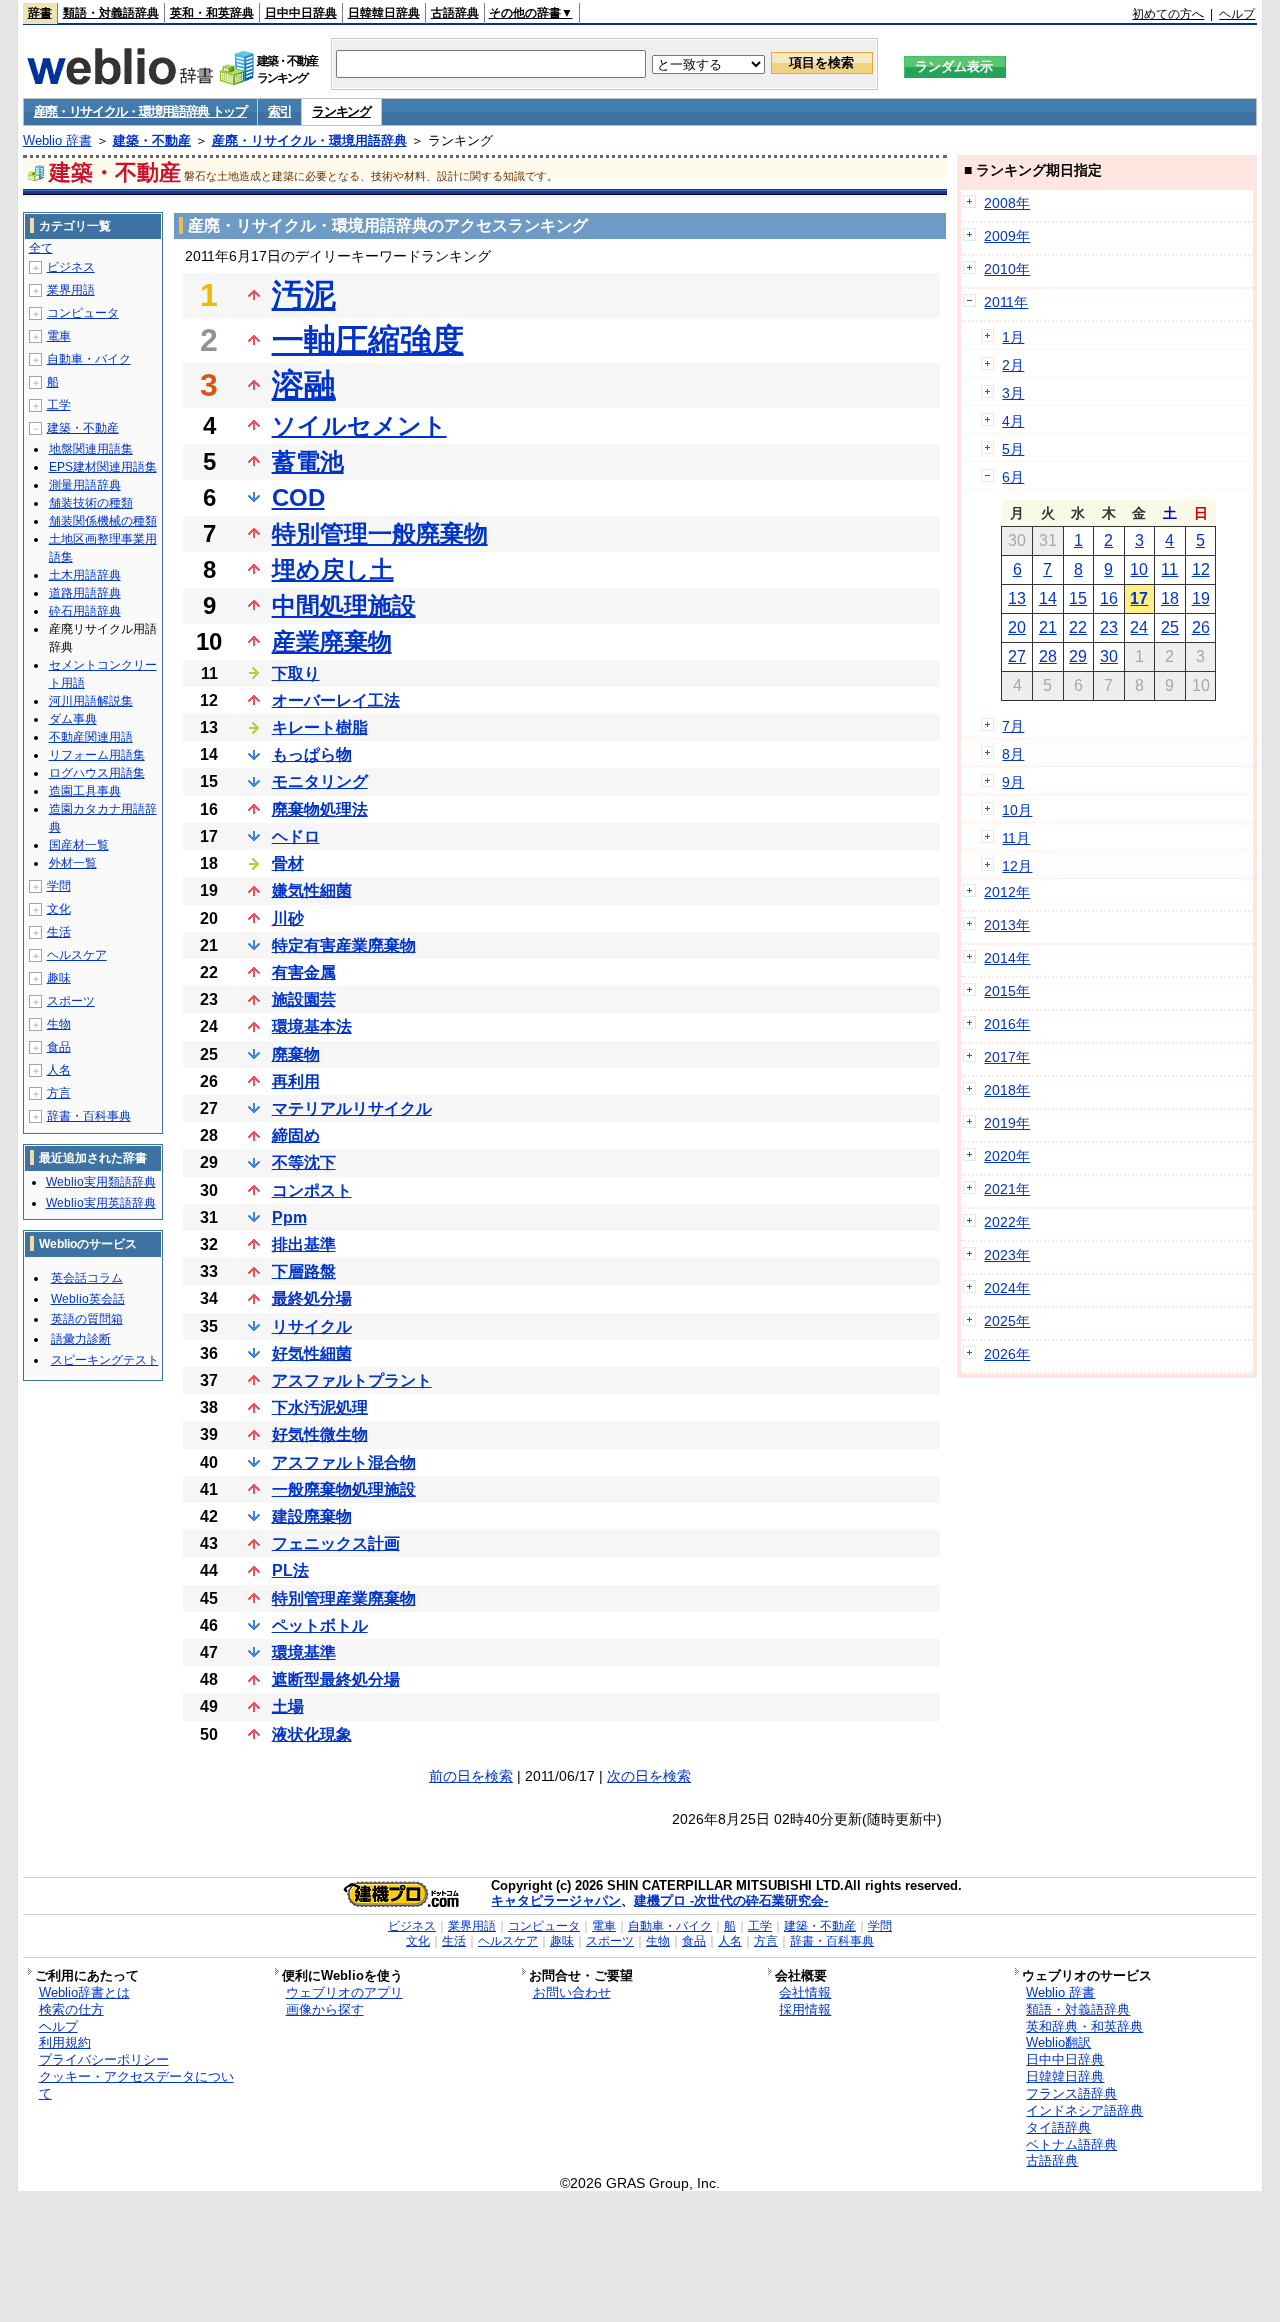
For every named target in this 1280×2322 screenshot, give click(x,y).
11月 (1016, 838)
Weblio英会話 (88, 1299)
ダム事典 (73, 719)
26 (1201, 627)
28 (1048, 656)
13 (1017, 598)
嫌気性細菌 (312, 890)
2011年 (1006, 302)
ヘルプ (1237, 14)
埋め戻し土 (333, 569)
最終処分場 (312, 1298)
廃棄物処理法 (320, 809)
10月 (1017, 810)
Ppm (289, 1217)
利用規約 (65, 2042)
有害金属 (304, 972)
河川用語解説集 (91, 701)
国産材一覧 (79, 845)
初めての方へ (1168, 14)
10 (1139, 569)
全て (41, 248)
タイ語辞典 (1058, 2127)
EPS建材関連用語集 (103, 467)
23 (1109, 627)
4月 (1013, 421)
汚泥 (304, 295)
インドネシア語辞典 (1084, 2110)
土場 (288, 1706)
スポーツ (71, 1001)
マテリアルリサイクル (352, 1108)
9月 (1013, 782)
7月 (1013, 726)
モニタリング (320, 781)
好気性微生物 (320, 1434)
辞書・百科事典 (89, 1116)
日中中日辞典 (301, 13)
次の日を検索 (649, 1776)
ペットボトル (320, 1625)
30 (1109, 656)
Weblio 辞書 (57, 140)
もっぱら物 (312, 754)
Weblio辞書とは (84, 1992)
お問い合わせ (572, 1992)
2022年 (1007, 1222)
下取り (296, 673)
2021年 (1007, 1189)
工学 (59, 405)
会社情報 (805, 1992)
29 (1078, 656)
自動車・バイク (89, 359)
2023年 (1007, 1255)
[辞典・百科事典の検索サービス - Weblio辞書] (120, 79)
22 (1078, 627)
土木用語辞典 (85, 575)
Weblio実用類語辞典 (101, 1182)
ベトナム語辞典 (1071, 2144)
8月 (1013, 754)
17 (1139, 598)
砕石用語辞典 (85, 611)
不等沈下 (304, 1162)
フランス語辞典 (1071, 2093)
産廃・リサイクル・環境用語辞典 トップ (140, 111)
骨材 (288, 863)
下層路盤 (304, 1271)
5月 (1013, 449)
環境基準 (304, 1652)
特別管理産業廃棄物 (344, 1598)
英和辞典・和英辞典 (1084, 2026)
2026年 (1007, 1354)
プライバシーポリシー (104, 2059)
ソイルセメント (359, 425)
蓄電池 (308, 461)
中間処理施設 (344, 605)
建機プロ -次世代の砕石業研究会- (731, 1900)
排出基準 (304, 1244)
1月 (1013, 337)
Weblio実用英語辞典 (101, 1203)
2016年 (1007, 1024)
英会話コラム (87, 1278)
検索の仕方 (71, 2009)
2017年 (1007, 1057)
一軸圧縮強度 (368, 340)
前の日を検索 (471, 1776)
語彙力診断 (81, 1339)
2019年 (1007, 1123)
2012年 (1007, 892)
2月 (1013, 365)
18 (1170, 598)
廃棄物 (296, 1054)
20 (1017, 627)
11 (1169, 569)
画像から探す (325, 2009)
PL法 (290, 1570)
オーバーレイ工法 (336, 700)
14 (1048, 598)
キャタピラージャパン (556, 1900)
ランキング (341, 111)
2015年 (1007, 991)
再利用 (296, 1081)
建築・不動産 (152, 140)
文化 (59, 909)
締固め (296, 1135)
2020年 (1007, 1156)
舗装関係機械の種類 (103, 521)
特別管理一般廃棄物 (380, 533)
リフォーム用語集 (97, 755)
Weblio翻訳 (1058, 2042)
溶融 (304, 385)
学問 (59, 886)
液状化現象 (312, 1734)
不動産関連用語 (91, 737)
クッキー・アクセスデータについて (136, 2085)
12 (1201, 569)
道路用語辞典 (85, 593)
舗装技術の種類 (91, 503)
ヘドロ (296, 836)
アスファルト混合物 (344, 1462)
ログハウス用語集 (97, 773)
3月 (1013, 393)
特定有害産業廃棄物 (344, 945)
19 (1201, 598)
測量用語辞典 (85, 485)
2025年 (1007, 1321)
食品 (59, 1047)
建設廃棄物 (312, 1516)
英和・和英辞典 (212, 13)
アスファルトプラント (352, 1380)
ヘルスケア (77, 955)
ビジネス (71, 267)
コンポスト (312, 1190)
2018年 (1007, 1090)
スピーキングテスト (105, 1360)
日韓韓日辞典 (384, 13)
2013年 (1007, 925)
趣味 (59, 978)
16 (1109, 598)
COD (298, 497)
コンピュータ (83, 313)
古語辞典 (455, 13)
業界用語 (71, 290)
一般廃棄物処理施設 (344, 1489)
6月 (1013, 477)
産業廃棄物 (332, 641)
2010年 (1007, 269)
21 (1048, 627)
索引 (279, 111)
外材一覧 (73, 863)
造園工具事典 (85, 791)
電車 (59, 336)
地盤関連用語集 (91, 449)
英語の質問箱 (87, 1319)
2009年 (1007, 236)
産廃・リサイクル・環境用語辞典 (309, 140)
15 (1078, 598)
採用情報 (805, 2009)
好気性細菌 (312, 1353)
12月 (1017, 866)
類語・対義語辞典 (111, 13)
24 (1139, 627)
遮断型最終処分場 (336, 1679)
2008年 (1007, 203)
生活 (59, 932)
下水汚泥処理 (320, 1407)
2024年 (1007, 1288)
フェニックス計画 (336, 1543)
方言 (59, 1093)
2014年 (1007, 958)
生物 (59, 1024)
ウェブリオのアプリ (344, 1992)
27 (1017, 656)
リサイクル (312, 1326)
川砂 (288, 918)
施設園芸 (304, 999)
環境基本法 (312, 1026)
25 (1170, 627)
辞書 (40, 13)
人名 (59, 1070)
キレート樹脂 (320, 727)
